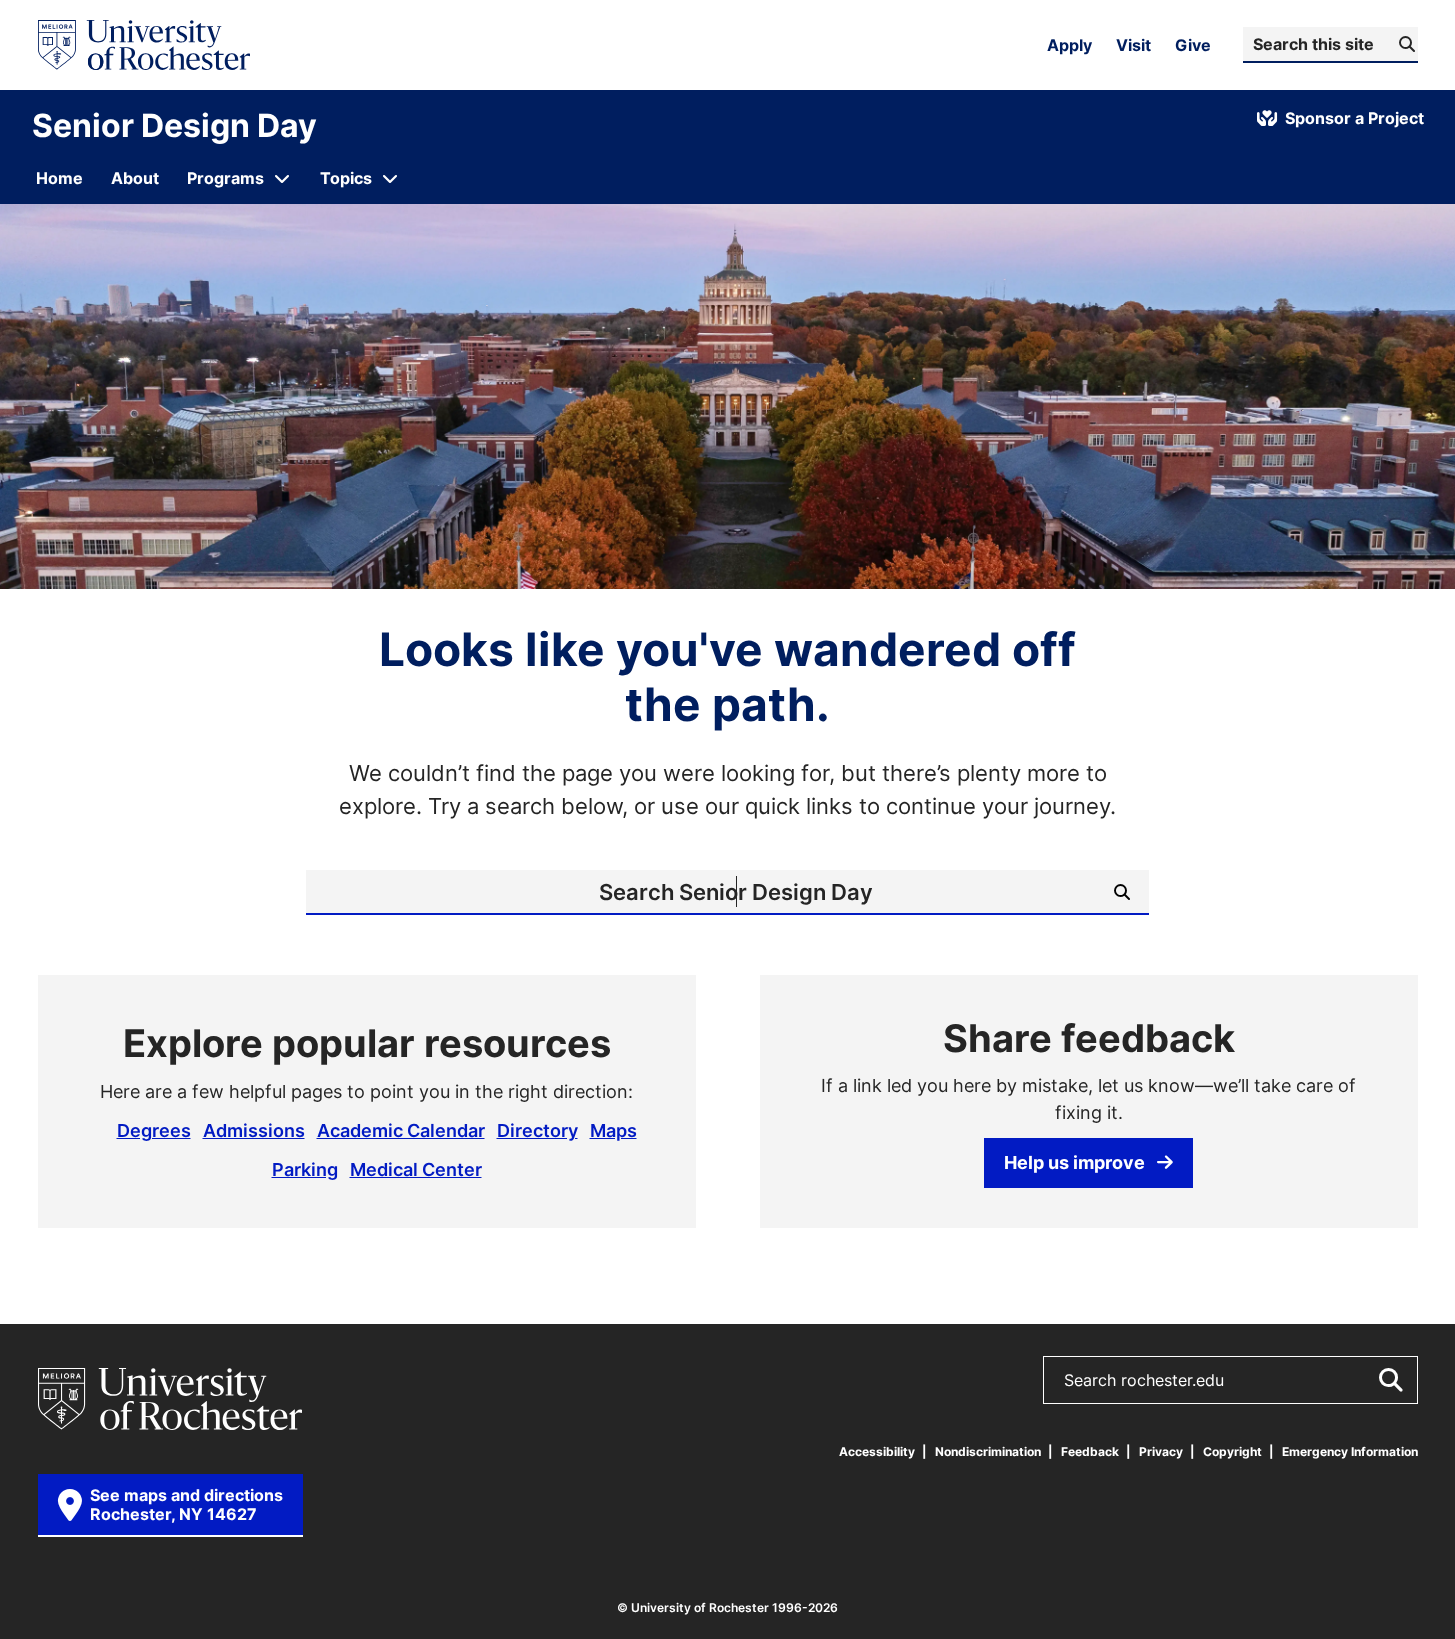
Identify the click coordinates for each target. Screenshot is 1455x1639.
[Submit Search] (1390, 1380)
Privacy (1161, 1451)
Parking (305, 1169)
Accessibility (877, 1451)
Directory (537, 1130)
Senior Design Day (174, 125)
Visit (1133, 45)
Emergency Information (1350, 1451)
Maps (613, 1130)
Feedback (1090, 1451)
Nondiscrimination (988, 1451)
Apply (1069, 45)
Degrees (154, 1130)
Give (1193, 45)
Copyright (1232, 1451)
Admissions (254, 1130)
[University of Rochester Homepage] (144, 45)
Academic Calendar (401, 1130)
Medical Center (416, 1169)
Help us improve (1074, 1162)
